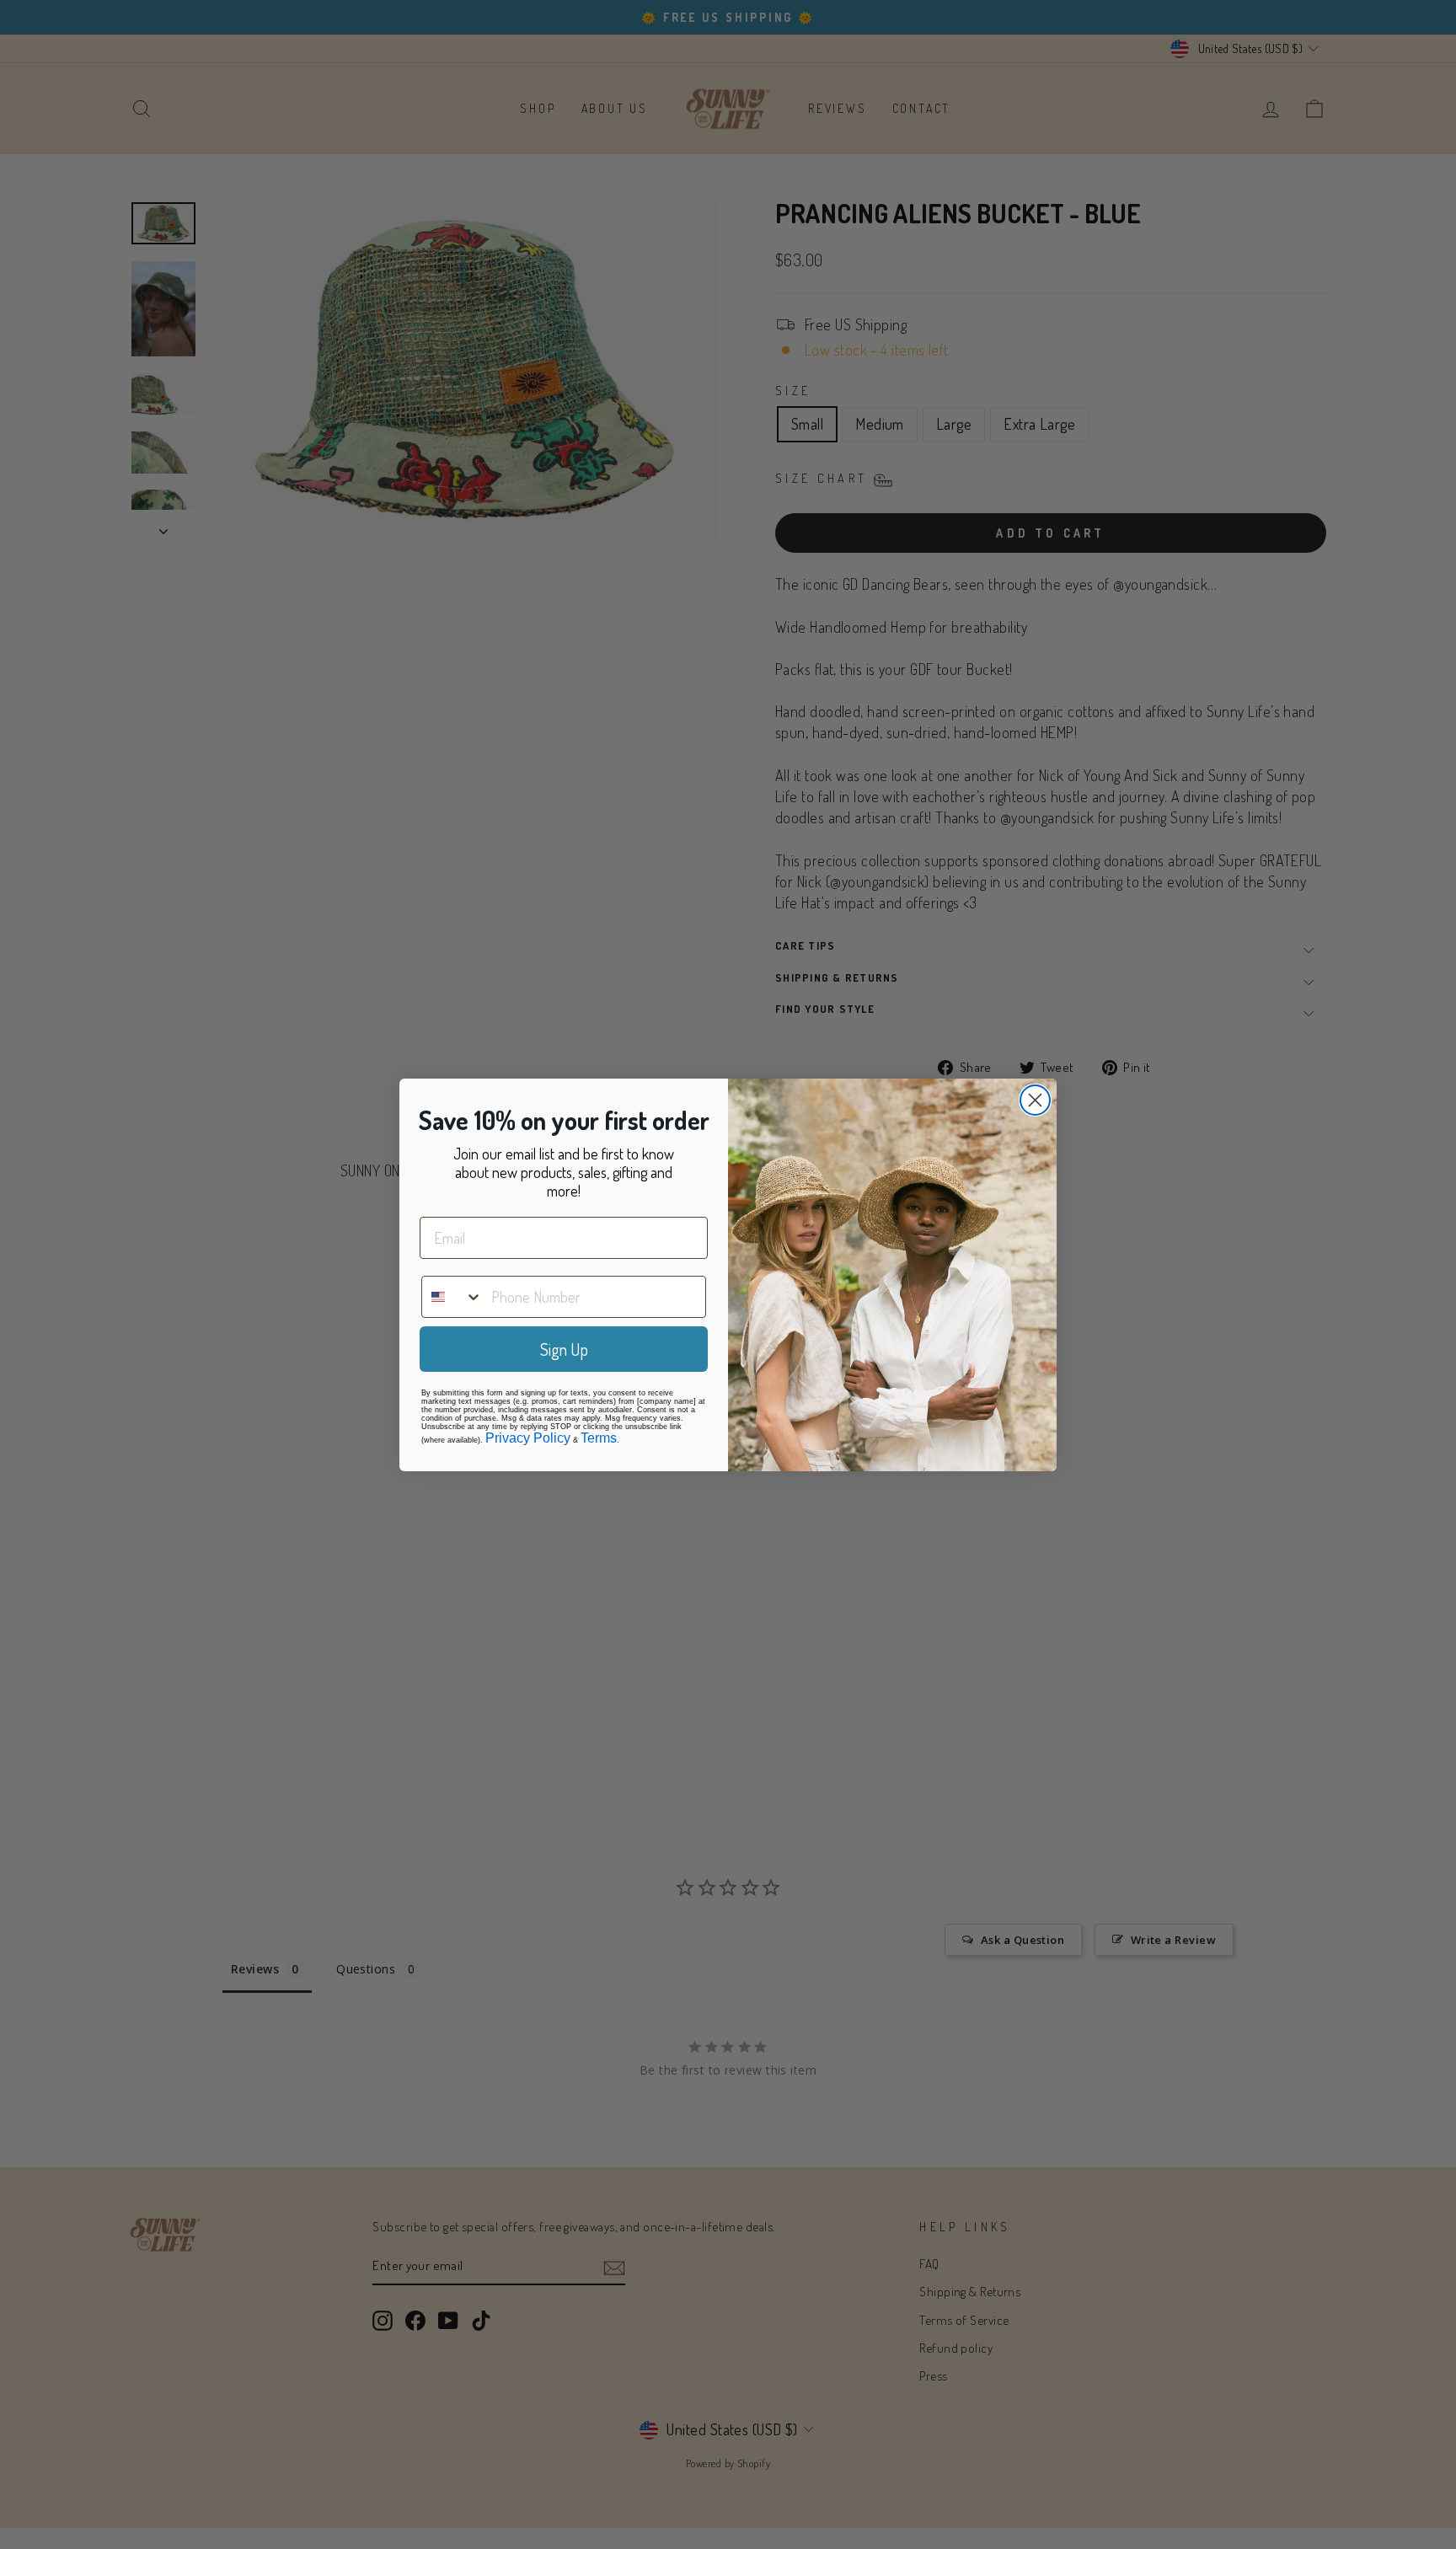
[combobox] (452, 1297)
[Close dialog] (1035, 1100)
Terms (599, 1438)
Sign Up (564, 1349)
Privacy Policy (528, 1438)
